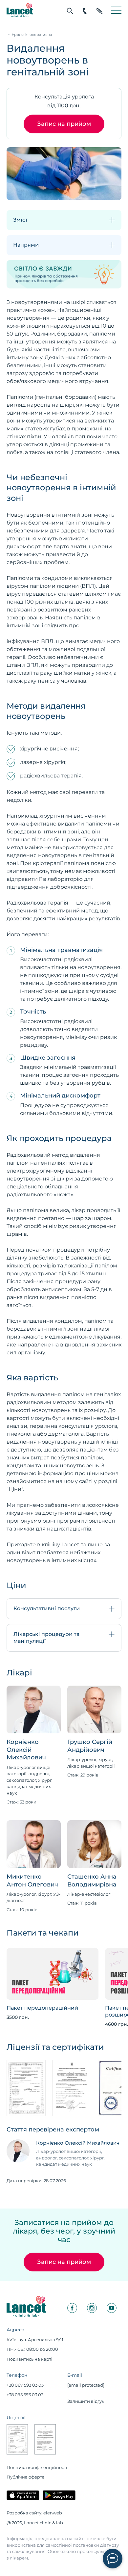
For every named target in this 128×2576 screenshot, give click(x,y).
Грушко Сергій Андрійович (90, 1746)
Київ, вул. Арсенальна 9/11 (35, 2340)
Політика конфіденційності (37, 2467)
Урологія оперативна (32, 35)
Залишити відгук (86, 2401)
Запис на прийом (64, 124)
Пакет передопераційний (42, 2008)
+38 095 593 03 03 (25, 2395)
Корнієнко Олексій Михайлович (26, 1750)
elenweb (53, 2513)
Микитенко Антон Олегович (32, 1880)
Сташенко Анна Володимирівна (92, 1880)
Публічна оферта (26, 2477)
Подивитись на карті (30, 2359)
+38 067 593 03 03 (25, 2385)
